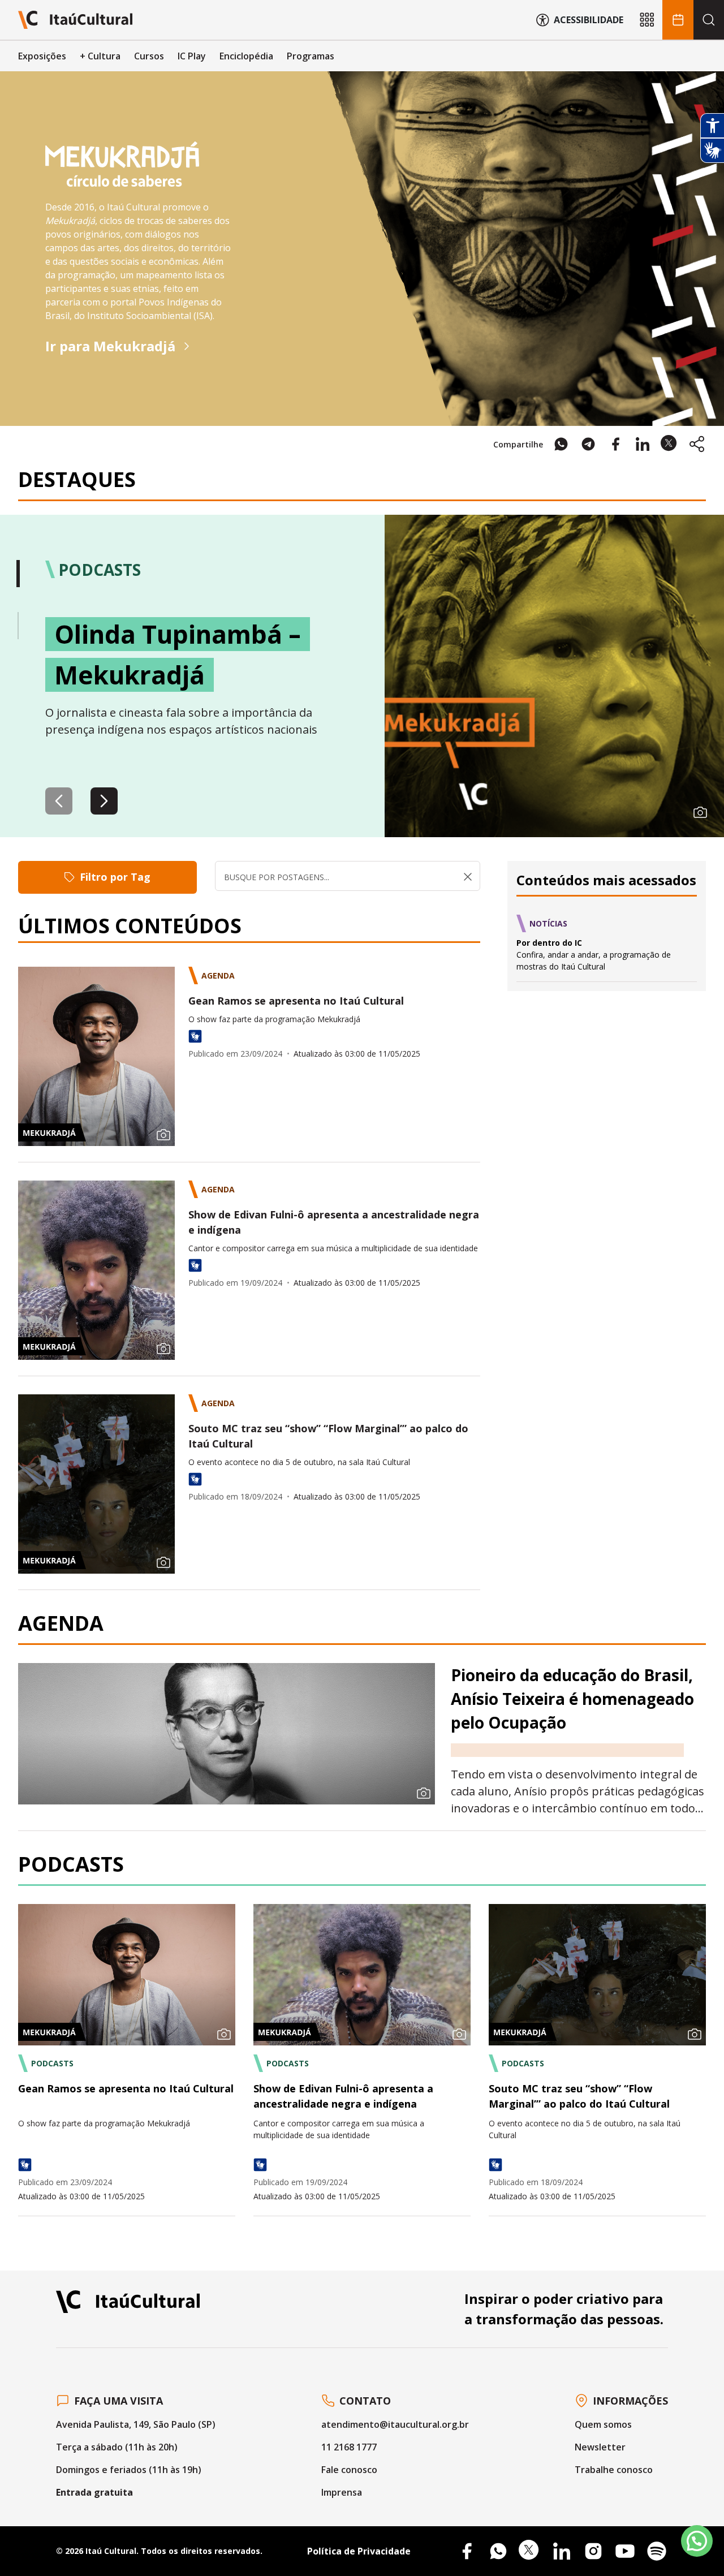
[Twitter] (530, 2551)
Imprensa (342, 2492)
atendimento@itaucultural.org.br (395, 2424)
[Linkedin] (562, 2551)
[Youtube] (625, 2551)
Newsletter (600, 2447)
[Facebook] (467, 2551)
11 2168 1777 (349, 2447)
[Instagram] (593, 2551)
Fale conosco (349, 2470)
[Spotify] (657, 2551)
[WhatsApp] (498, 2551)
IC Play (192, 56)
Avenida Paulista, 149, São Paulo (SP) (136, 2424)
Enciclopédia (246, 56)
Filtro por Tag (115, 877)
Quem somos (603, 2424)
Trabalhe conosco (614, 2470)
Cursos (149, 56)
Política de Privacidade (359, 2551)
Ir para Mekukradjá (110, 346)
